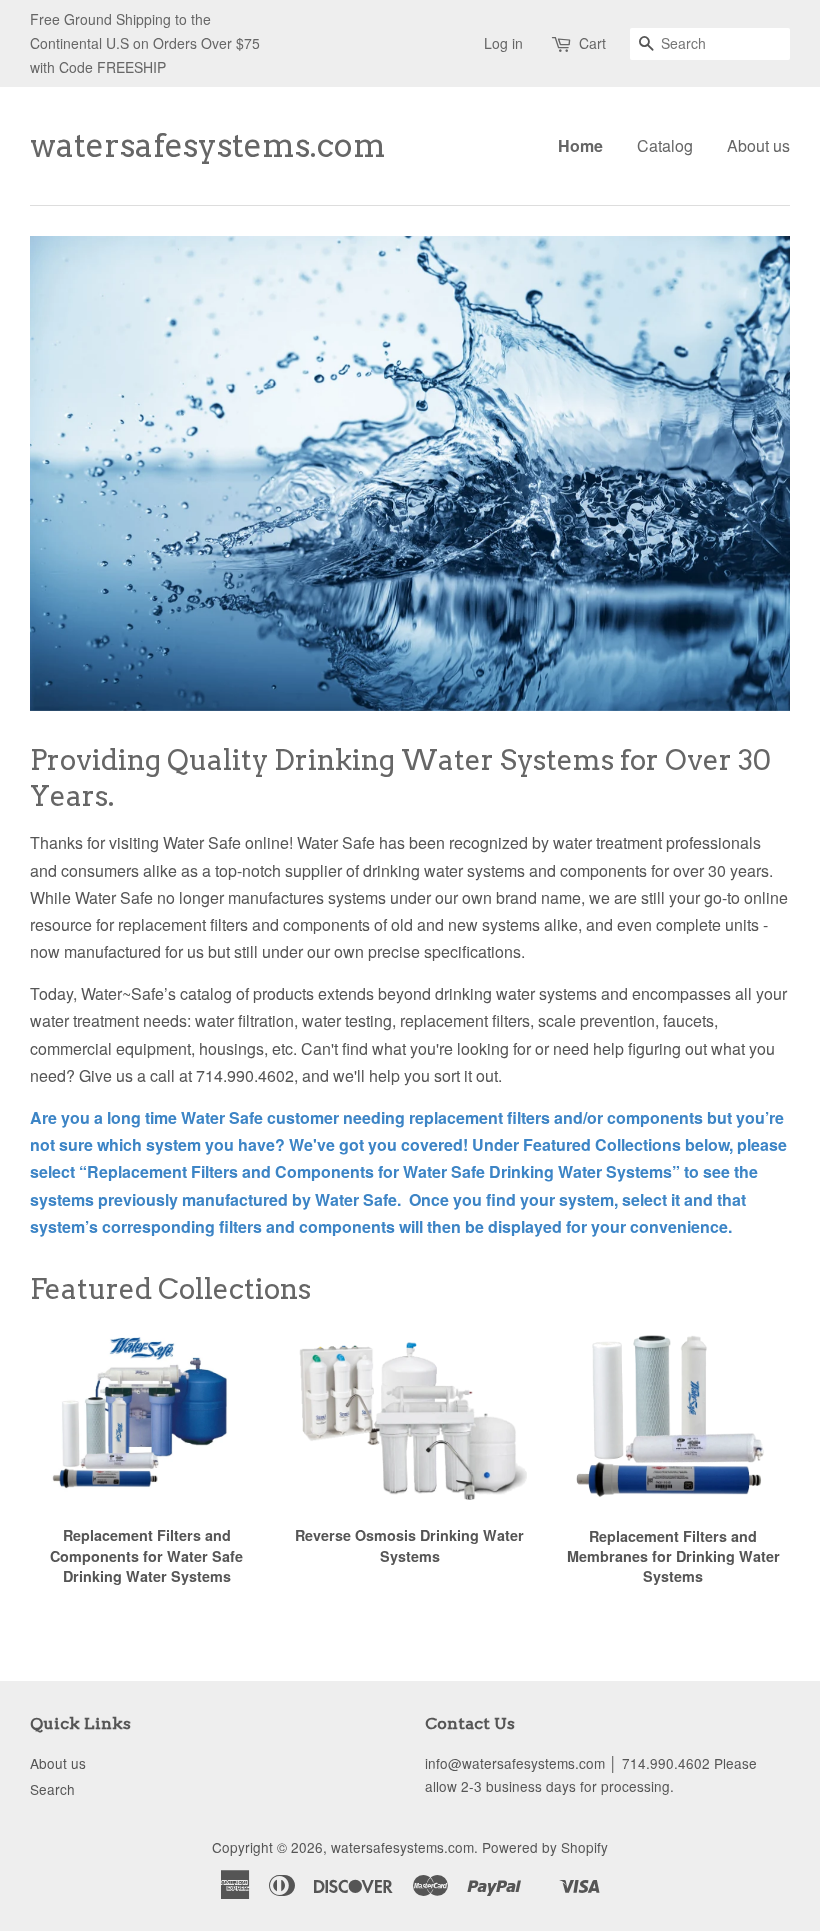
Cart (592, 43)
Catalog (665, 145)
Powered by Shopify (545, 1847)
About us (758, 145)
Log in (503, 43)
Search (52, 1789)
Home (580, 145)
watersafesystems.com (156, 146)
